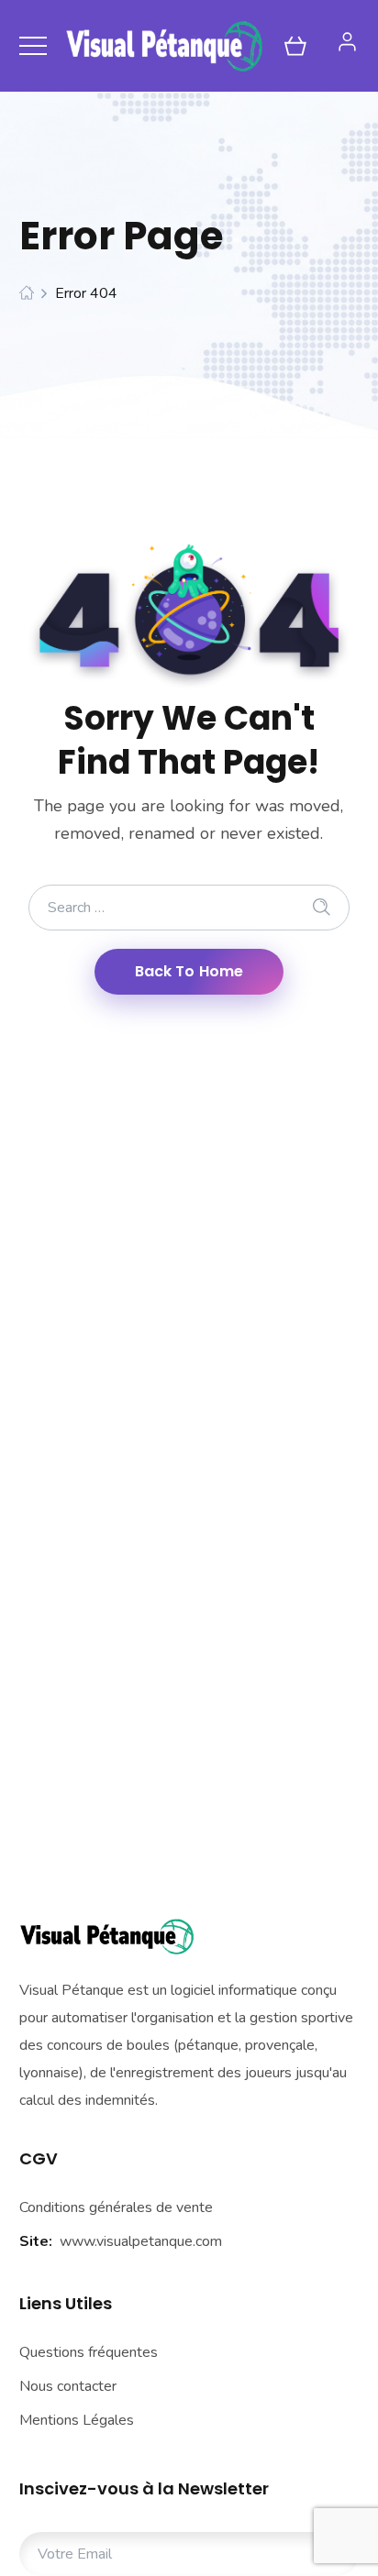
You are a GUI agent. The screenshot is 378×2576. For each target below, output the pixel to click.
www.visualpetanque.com (141, 2241)
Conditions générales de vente (116, 2207)
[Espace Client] (347, 42)
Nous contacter (68, 2386)
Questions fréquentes (89, 2352)
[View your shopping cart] (295, 46)
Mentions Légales (77, 2420)
